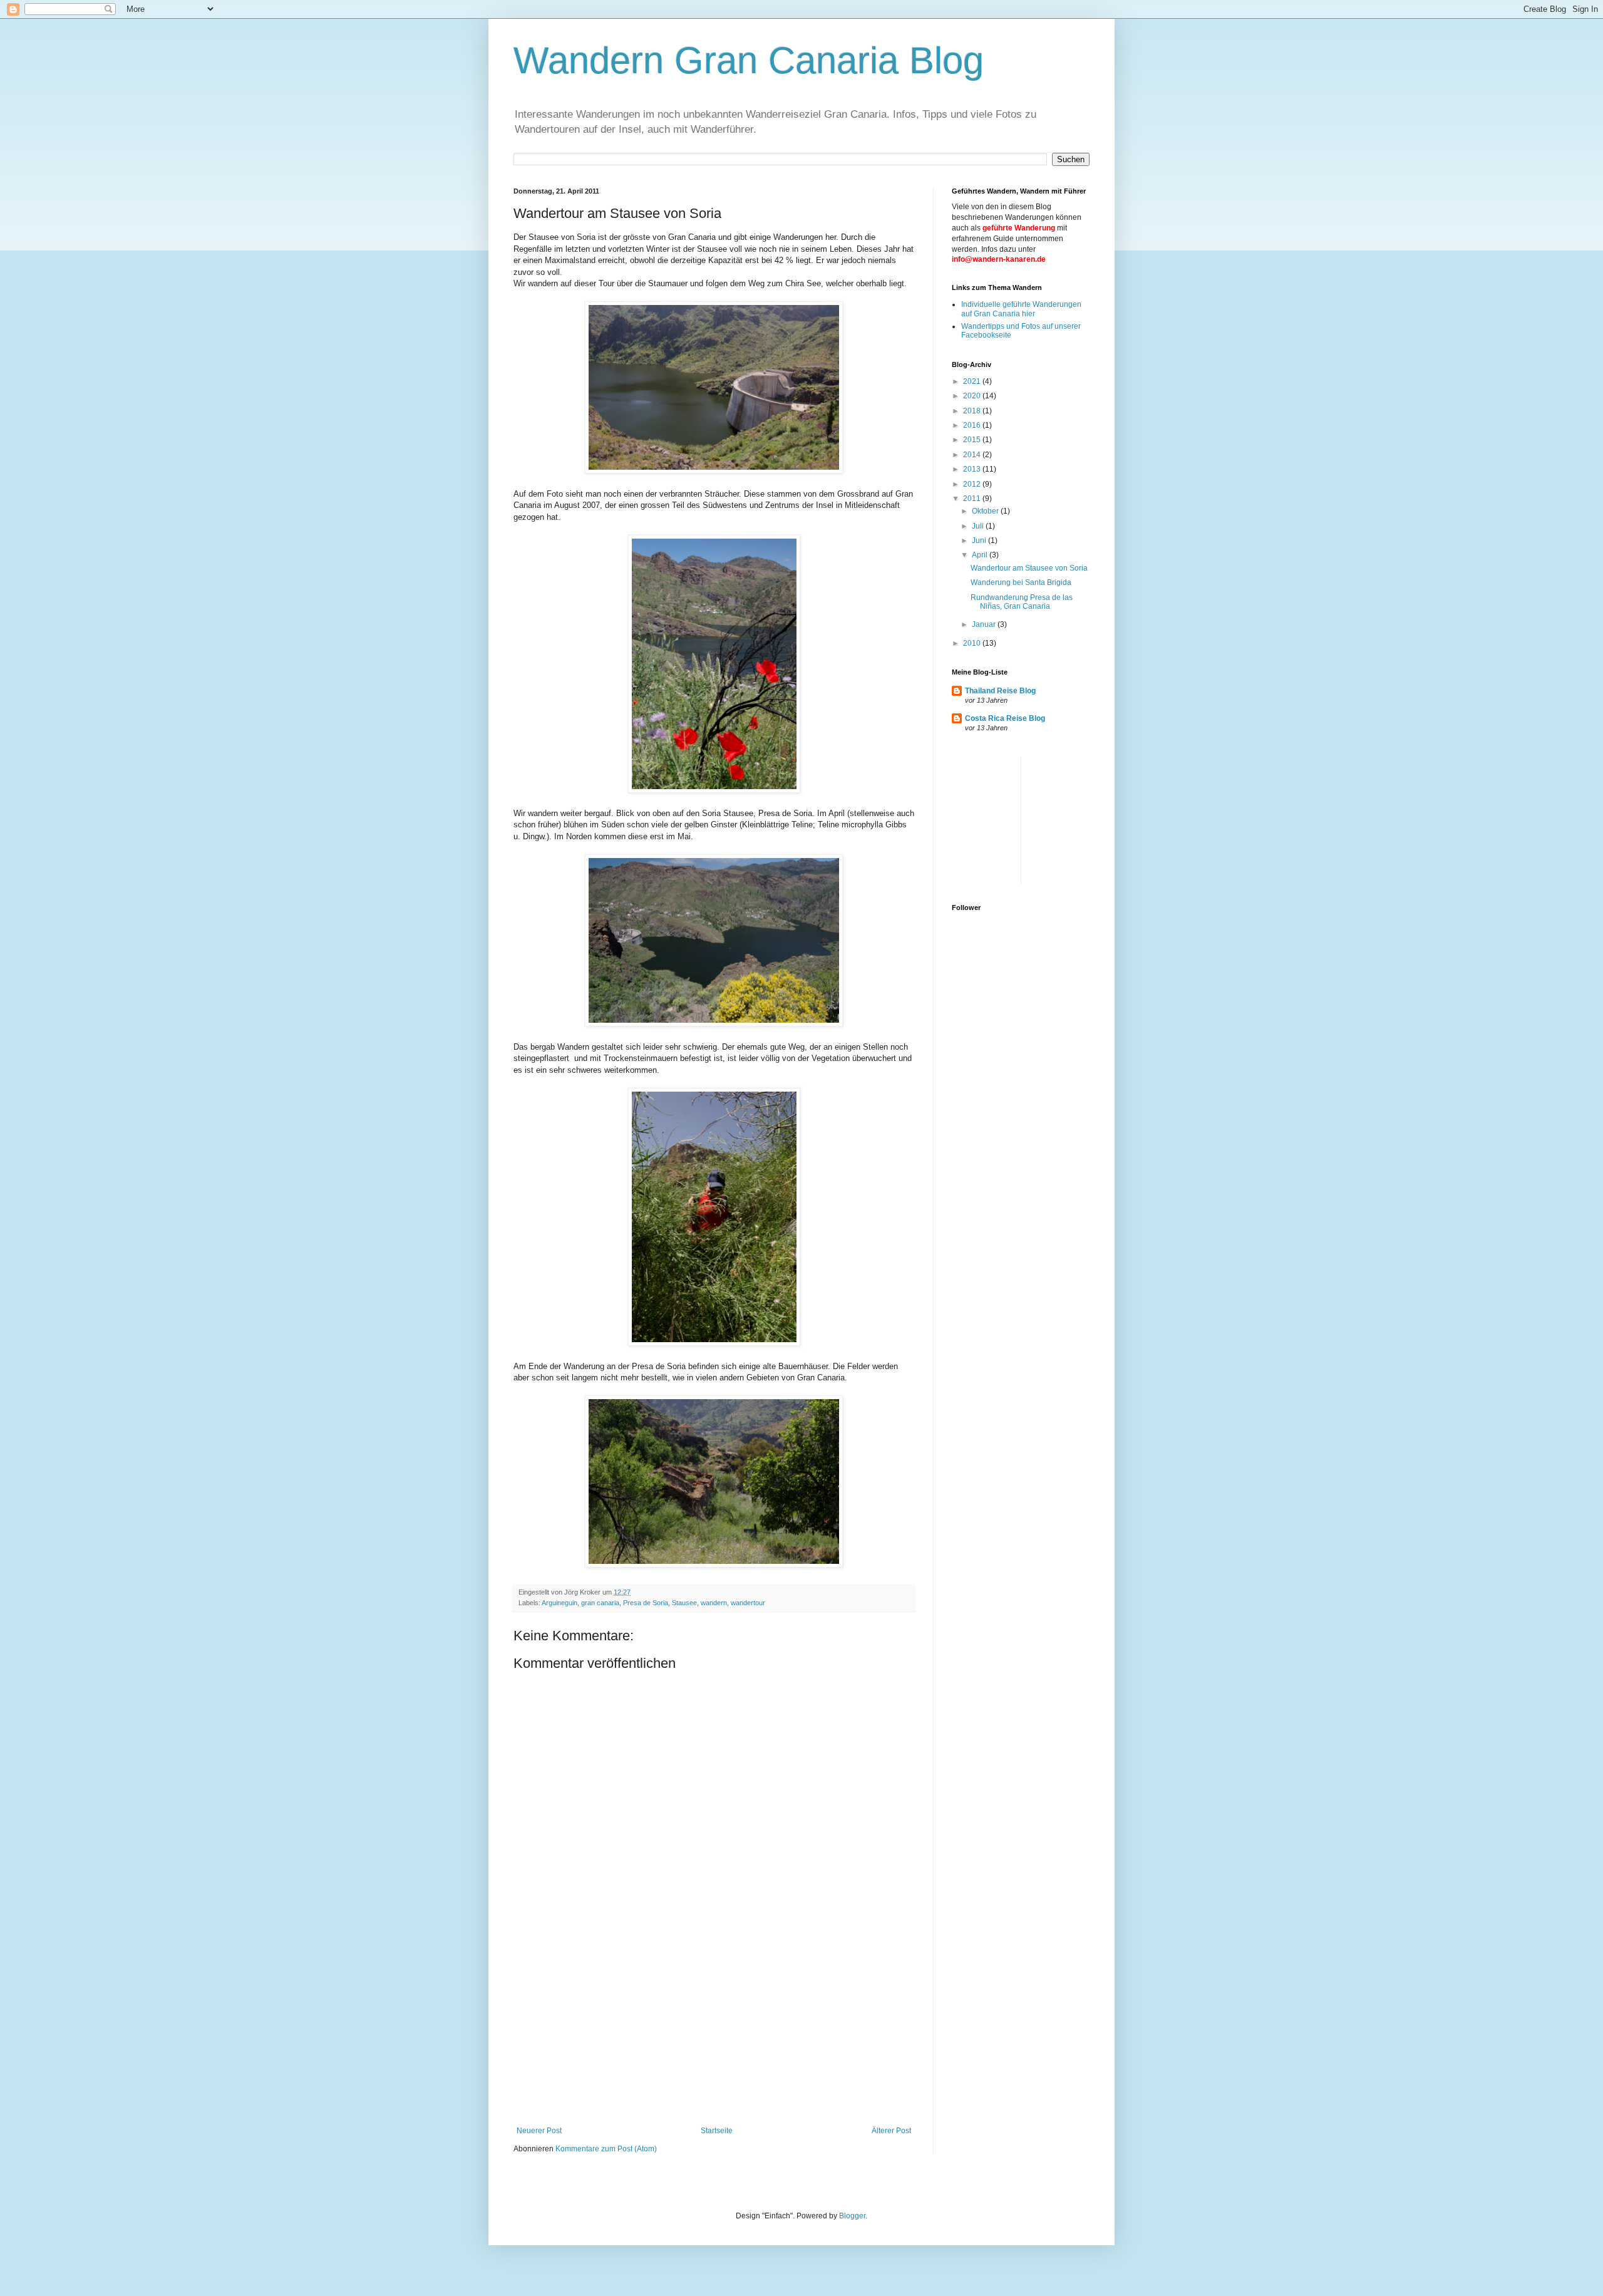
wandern (714, 1603)
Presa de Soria (646, 1603)
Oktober (986, 511)
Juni (980, 540)
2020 (973, 396)
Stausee (684, 1603)
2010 (973, 643)
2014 (973, 455)
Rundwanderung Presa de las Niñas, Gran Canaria (1022, 602)
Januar (985, 624)
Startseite (717, 2131)
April (981, 555)
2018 (973, 411)
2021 (973, 381)
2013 (973, 469)
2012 (973, 484)
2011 (973, 499)
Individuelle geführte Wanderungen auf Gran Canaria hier (1021, 309)
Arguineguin (559, 1603)
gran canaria (600, 1603)
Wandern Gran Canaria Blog (749, 60)
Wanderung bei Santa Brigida (1021, 582)
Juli (979, 526)
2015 (973, 440)
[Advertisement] (714, 2032)
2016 (973, 425)
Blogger (852, 2216)
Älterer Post (891, 2131)
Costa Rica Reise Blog (1005, 718)
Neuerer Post (539, 2131)
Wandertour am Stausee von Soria (1029, 568)
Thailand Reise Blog (1000, 691)
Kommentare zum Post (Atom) (606, 2149)
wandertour (748, 1603)
